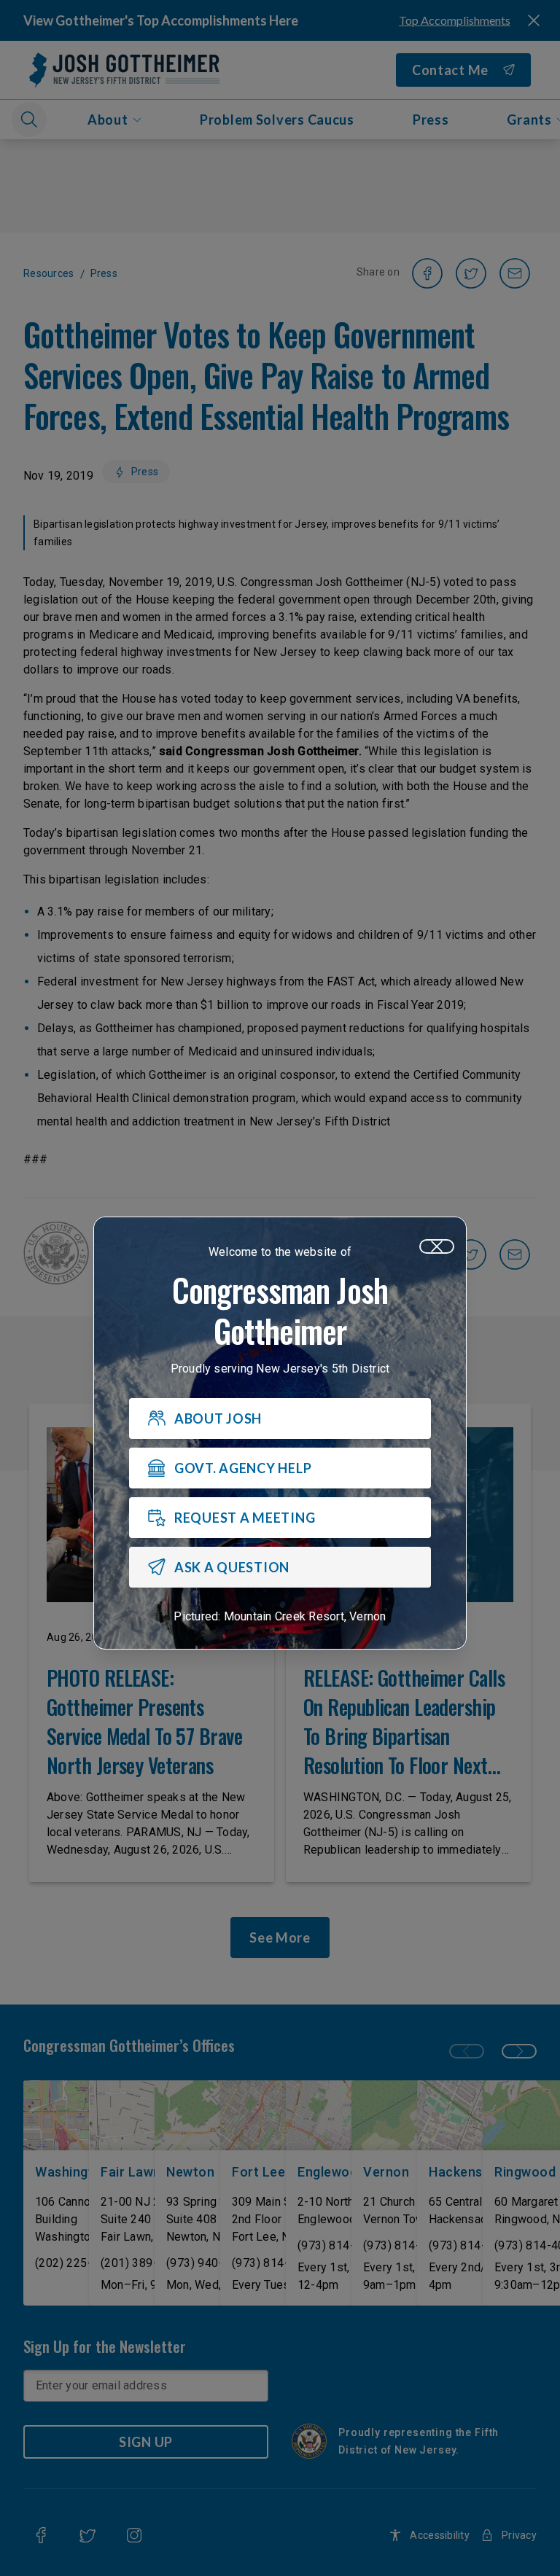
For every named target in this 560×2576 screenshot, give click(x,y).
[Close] (437, 1246)
